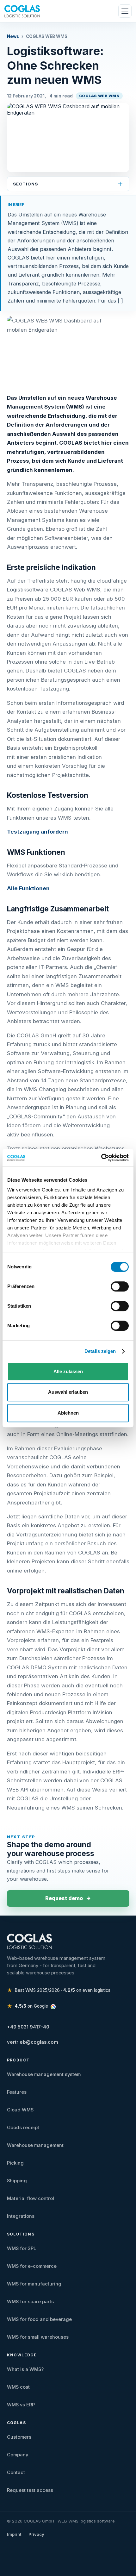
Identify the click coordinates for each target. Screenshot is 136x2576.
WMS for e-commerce (32, 2266)
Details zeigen (100, 1351)
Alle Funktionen (28, 888)
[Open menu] (125, 11)
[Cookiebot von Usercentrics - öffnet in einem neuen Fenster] (101, 1158)
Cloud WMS (20, 2110)
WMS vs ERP (21, 2405)
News (13, 36)
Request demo (68, 1898)
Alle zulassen (68, 1371)
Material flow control (31, 2198)
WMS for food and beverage (39, 2319)
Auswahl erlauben (68, 1392)
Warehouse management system (44, 2074)
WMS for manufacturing (34, 2284)
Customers (19, 2437)
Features (17, 2092)
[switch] (120, 1289)
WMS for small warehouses (38, 2337)
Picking (15, 2163)
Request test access (30, 2490)
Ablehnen (68, 1413)
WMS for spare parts (30, 2302)
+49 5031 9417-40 (28, 2027)
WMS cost (18, 2387)
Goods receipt (23, 2128)
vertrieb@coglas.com (33, 2042)
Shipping (17, 2181)
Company (18, 2455)
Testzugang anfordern (37, 832)
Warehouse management (35, 2145)
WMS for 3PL (22, 2248)
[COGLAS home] (22, 11)
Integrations (21, 2216)
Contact (16, 2473)
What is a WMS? (25, 2369)
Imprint (14, 2534)
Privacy (36, 2534)
